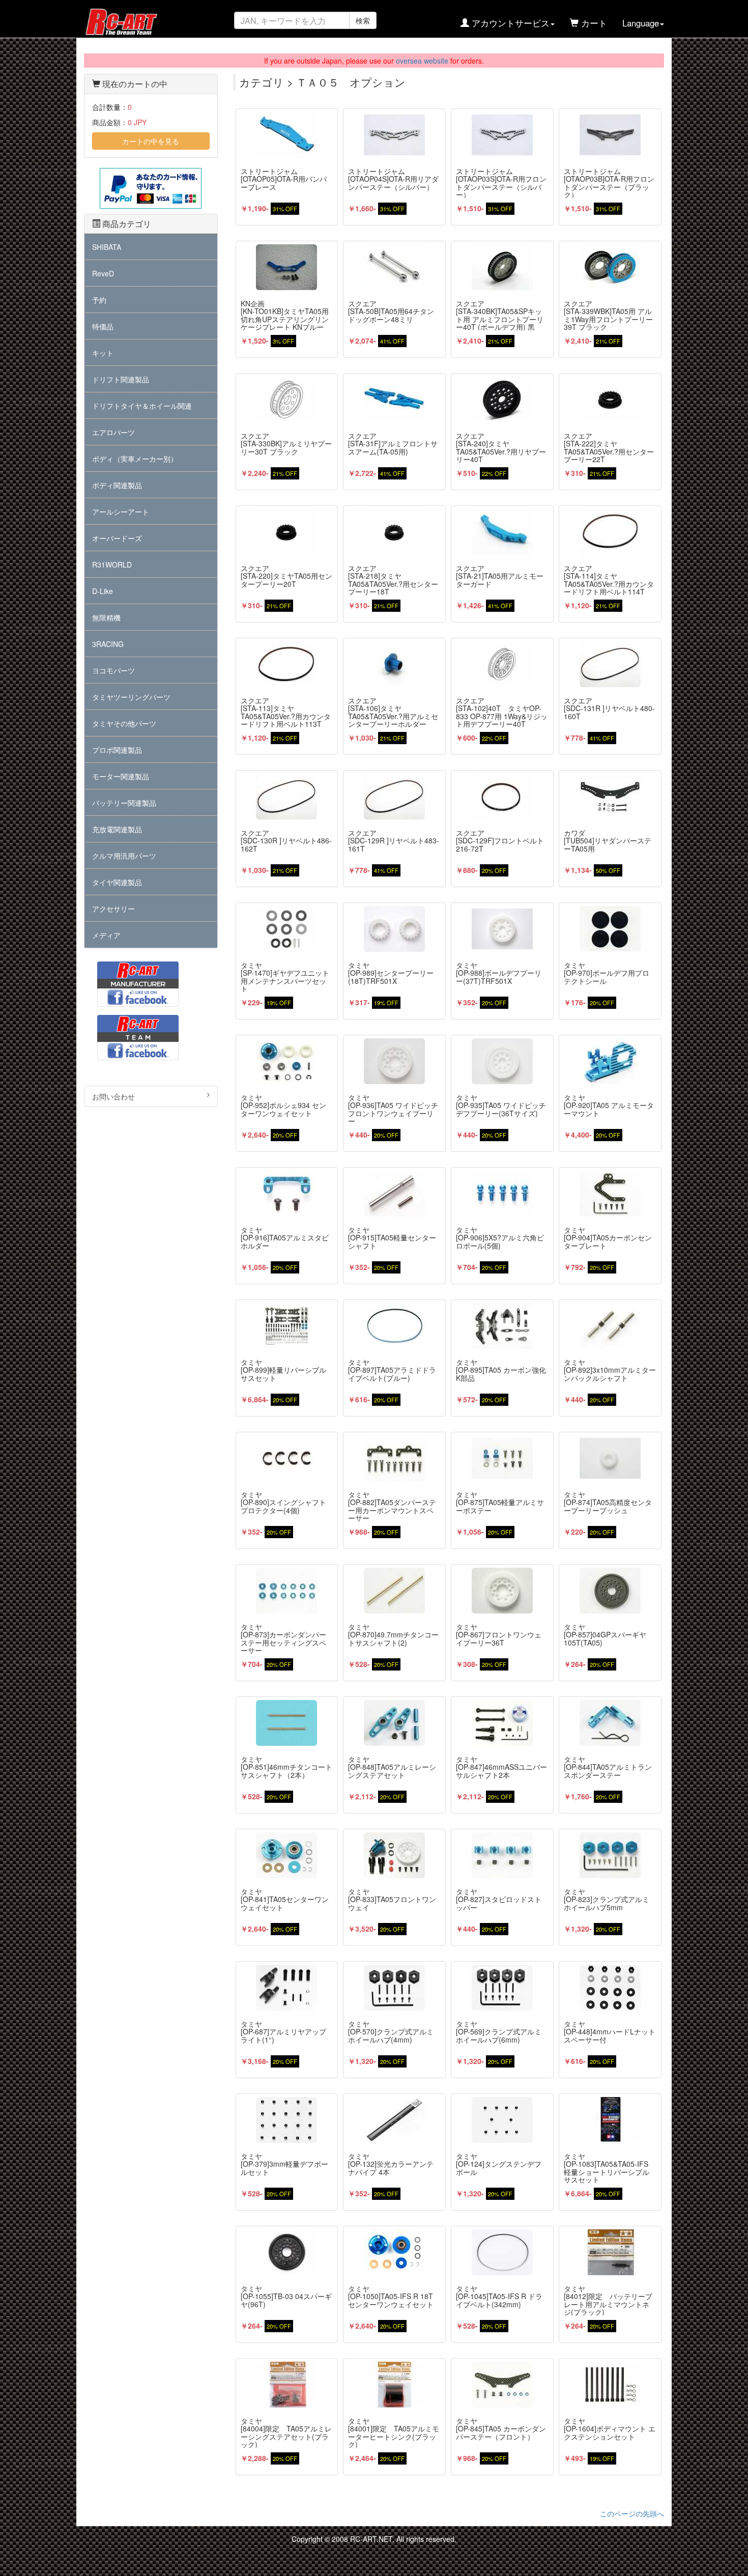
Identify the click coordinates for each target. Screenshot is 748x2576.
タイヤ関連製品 (117, 882)
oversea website (422, 61)
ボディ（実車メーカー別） (135, 459)
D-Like (103, 591)
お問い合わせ (113, 1096)
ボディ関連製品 (117, 485)
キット (103, 353)
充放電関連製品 (117, 829)
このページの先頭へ (632, 2513)
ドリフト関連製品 (121, 379)
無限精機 (106, 617)
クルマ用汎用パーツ (124, 856)
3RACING (108, 644)
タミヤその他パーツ (124, 723)
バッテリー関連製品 (124, 803)
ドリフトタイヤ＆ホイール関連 (142, 406)
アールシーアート (121, 512)
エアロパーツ (113, 432)
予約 (99, 300)
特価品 (103, 326)
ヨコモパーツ (113, 670)
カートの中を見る (151, 141)
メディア (106, 935)
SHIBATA (107, 247)
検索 (363, 20)
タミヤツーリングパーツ (131, 697)
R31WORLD (112, 564)
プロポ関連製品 (117, 750)
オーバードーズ (117, 538)
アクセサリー (113, 909)
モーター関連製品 (121, 776)
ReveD (103, 273)
